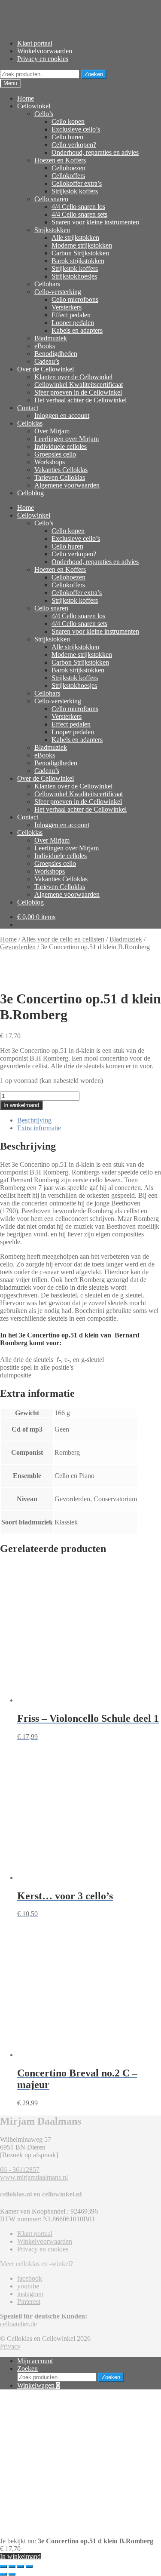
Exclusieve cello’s (76, 129)
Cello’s (44, 114)
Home (26, 98)
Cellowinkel (34, 106)
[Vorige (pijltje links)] (3, 2574)
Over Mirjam (52, 431)
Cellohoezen (68, 168)
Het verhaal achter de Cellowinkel (80, 400)
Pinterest (29, 2302)
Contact (28, 408)
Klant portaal (35, 43)
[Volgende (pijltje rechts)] (12, 2574)
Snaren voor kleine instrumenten (95, 222)
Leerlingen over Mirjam (67, 439)
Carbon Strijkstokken (80, 253)
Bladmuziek (51, 338)
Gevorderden (18, 947)
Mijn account (35, 2361)
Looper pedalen (73, 323)
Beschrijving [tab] (34, 1120)
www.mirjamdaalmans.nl (34, 2177)
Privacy (10, 2346)
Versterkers (67, 307)
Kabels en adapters (77, 330)
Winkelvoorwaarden (45, 51)
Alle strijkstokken (75, 238)
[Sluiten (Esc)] (29, 2567)
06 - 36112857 (20, 2170)
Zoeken (94, 74)
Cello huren (67, 137)
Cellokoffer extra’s (77, 183)
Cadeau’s (47, 361)
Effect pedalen (71, 315)
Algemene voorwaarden (67, 485)
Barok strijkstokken (78, 261)
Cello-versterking (58, 292)
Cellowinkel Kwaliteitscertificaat (79, 385)
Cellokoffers (68, 176)
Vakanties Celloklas (61, 470)
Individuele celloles (61, 446)
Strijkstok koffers (75, 191)
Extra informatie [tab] (39, 1128)
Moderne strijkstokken (82, 245)
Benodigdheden (56, 354)
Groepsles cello (55, 454)
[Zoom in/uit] (3, 2567)
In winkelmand (21, 1105)
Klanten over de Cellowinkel (73, 377)
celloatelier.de (18, 2324)
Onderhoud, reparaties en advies (95, 152)
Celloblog (30, 493)
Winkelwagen (38, 2385)
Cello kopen (68, 121)
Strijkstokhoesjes (74, 276)
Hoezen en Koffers (60, 160)
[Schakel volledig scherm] (12, 2567)
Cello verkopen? (74, 145)
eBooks (45, 346)
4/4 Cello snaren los (78, 207)
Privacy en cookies (43, 59)
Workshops (50, 462)
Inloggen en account (62, 416)
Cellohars (47, 284)
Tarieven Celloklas (60, 477)
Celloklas (30, 423)
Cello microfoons (75, 299)
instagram (30, 2294)
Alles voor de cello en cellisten (63, 939)
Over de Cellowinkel (46, 369)
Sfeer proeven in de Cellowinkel (78, 392)
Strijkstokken (52, 230)
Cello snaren (51, 199)
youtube (28, 2286)
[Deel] (21, 2567)
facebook (30, 2278)
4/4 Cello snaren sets (79, 214)
